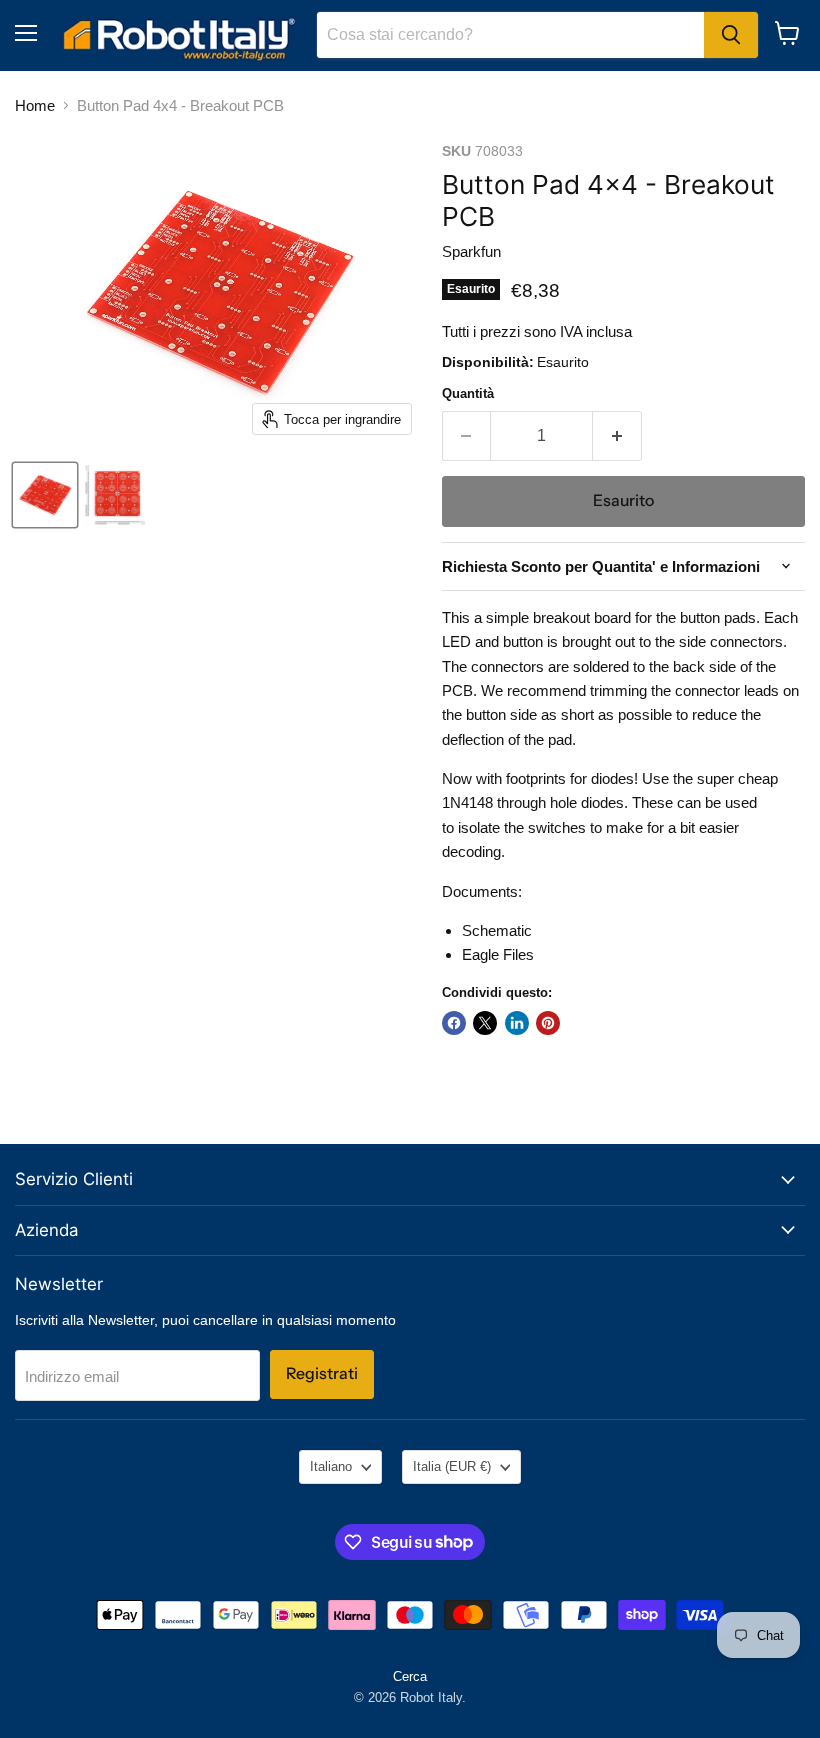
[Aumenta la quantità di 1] (617, 436)
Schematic (497, 930)
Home (35, 105)
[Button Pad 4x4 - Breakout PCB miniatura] (45, 495)
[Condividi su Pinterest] (548, 1023)
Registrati (322, 1373)
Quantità (468, 393)
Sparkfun (471, 251)
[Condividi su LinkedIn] (517, 1023)
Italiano (331, 1466)
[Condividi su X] (485, 1023)
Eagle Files (498, 954)
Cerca (410, 1676)
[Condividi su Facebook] (454, 1023)
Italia (452, 1466)
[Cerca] (731, 35)
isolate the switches (522, 827)
